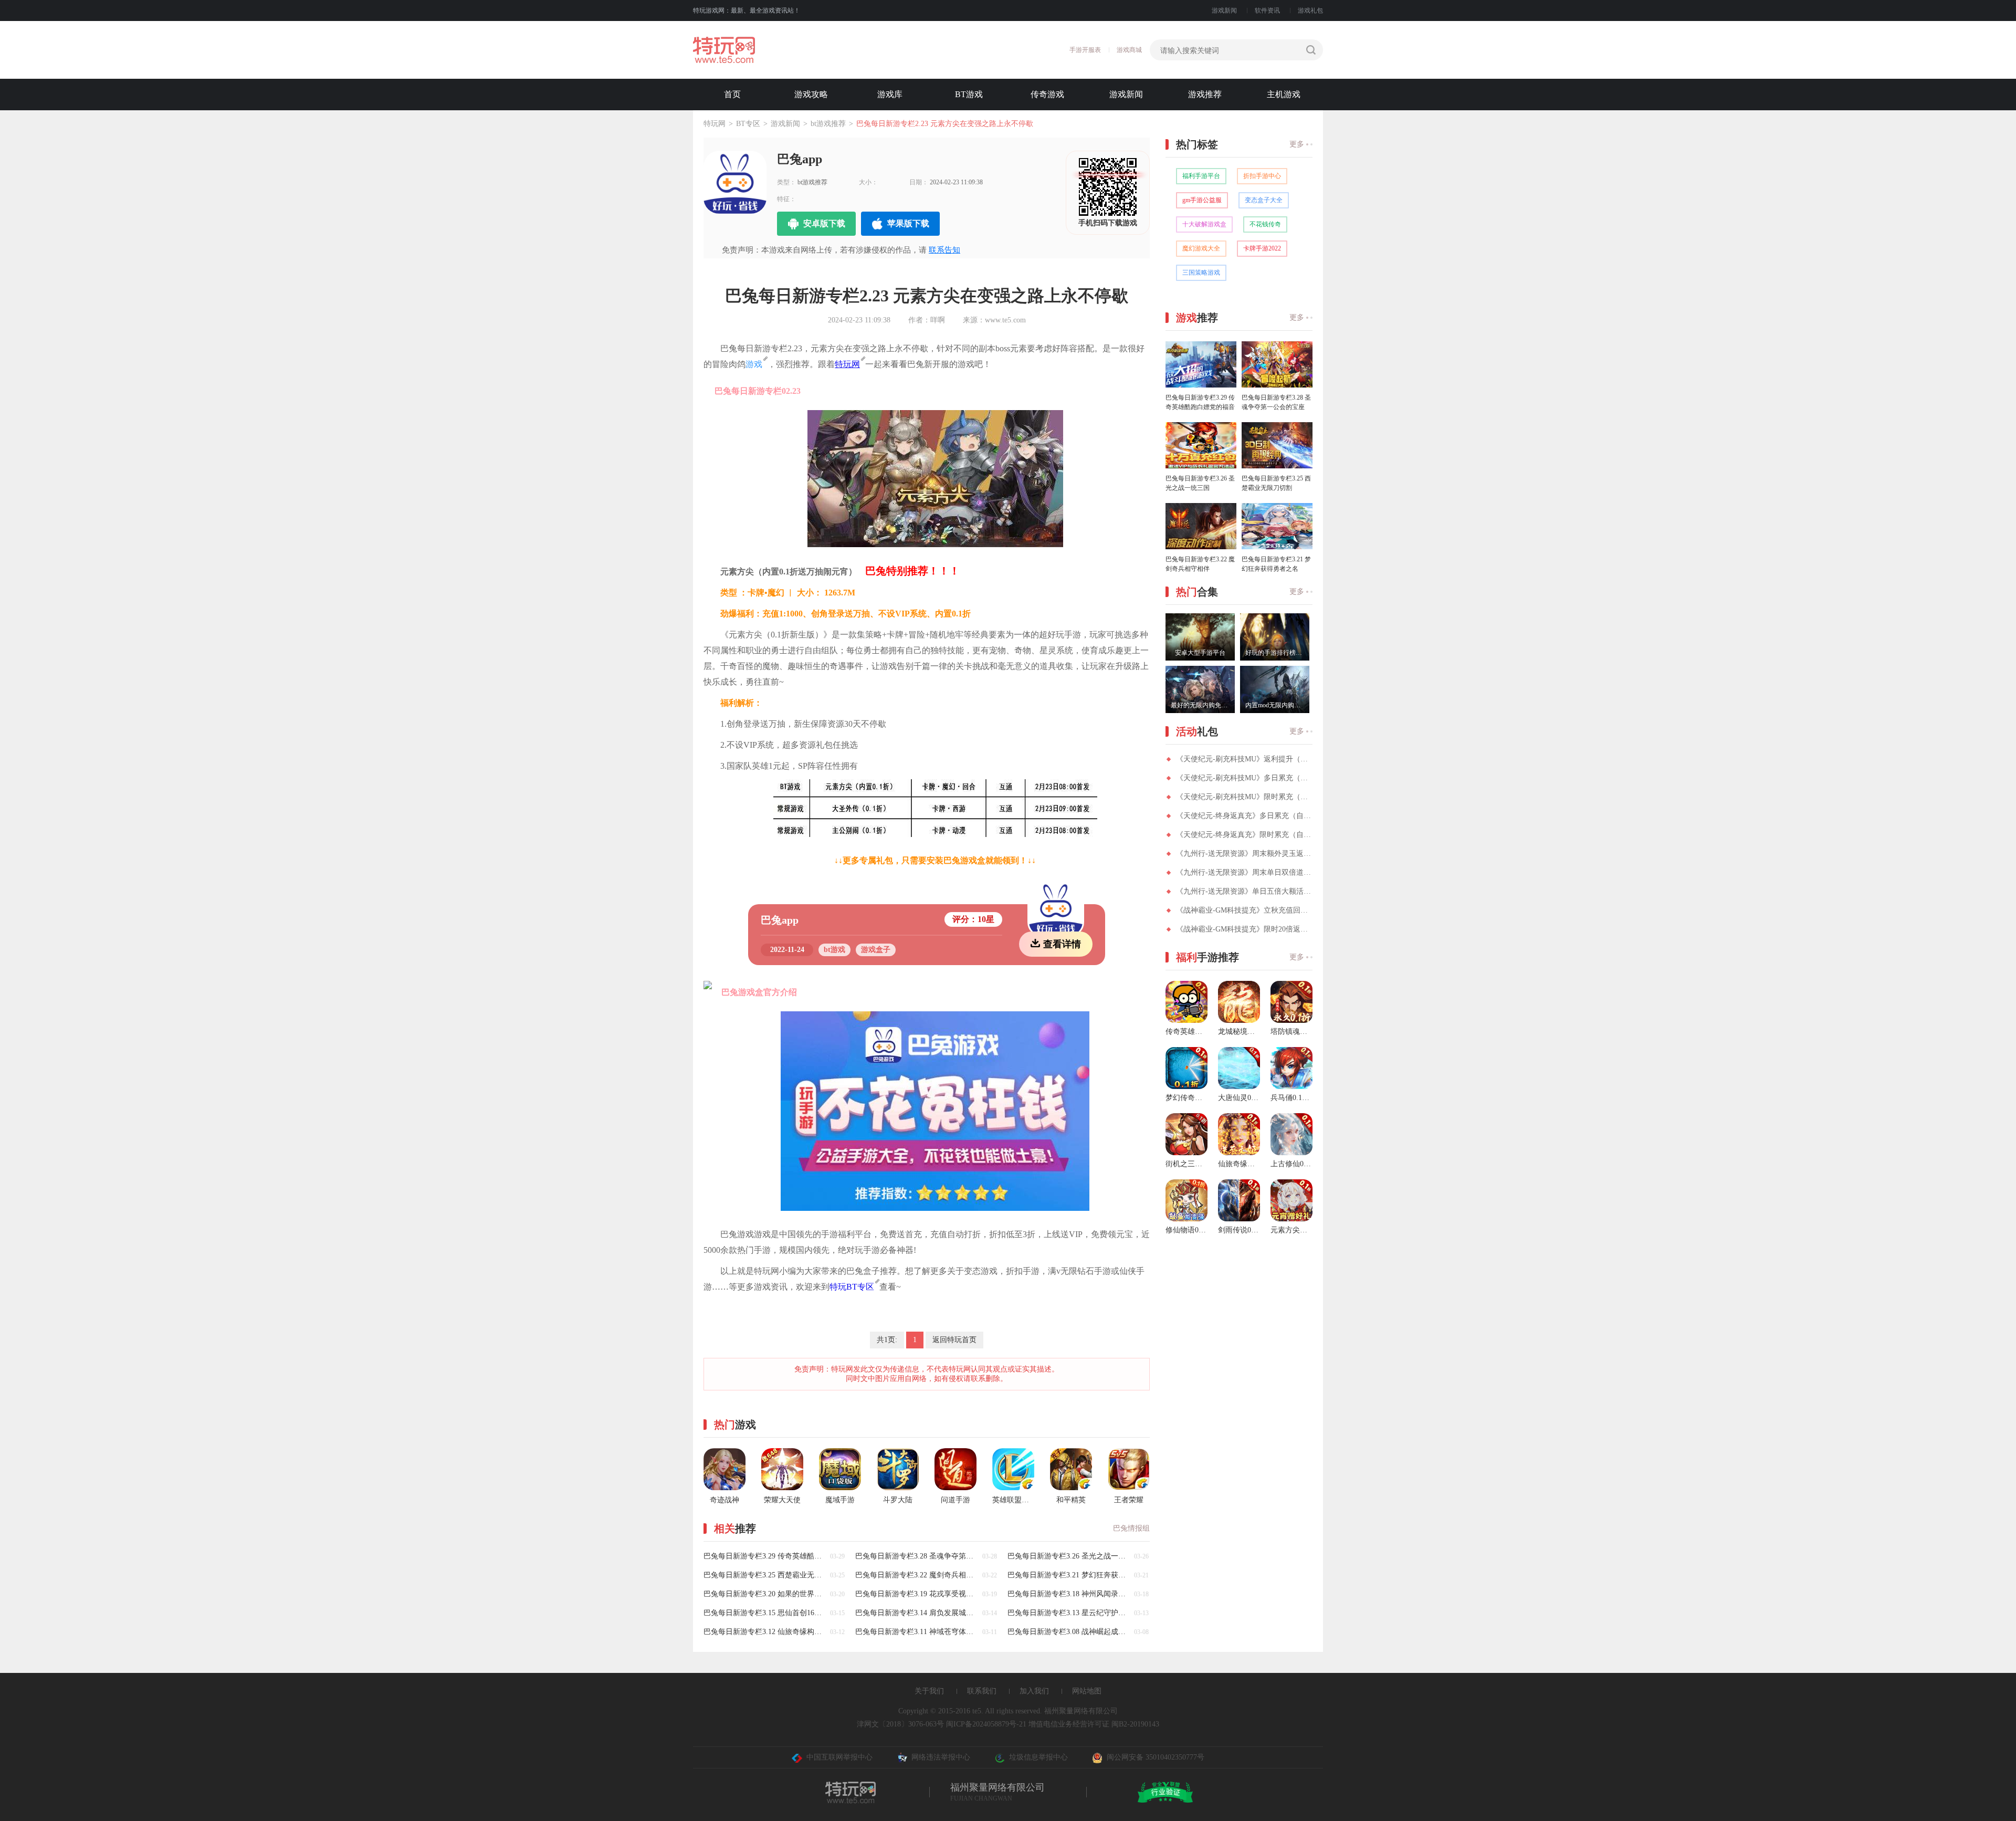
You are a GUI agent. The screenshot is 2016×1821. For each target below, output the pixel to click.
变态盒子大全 (1264, 200)
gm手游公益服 (1202, 200)
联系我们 (982, 1691)
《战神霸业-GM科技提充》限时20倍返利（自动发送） (1244, 929)
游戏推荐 (1205, 94)
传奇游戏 (1047, 94)
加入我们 (1034, 1691)
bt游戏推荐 (828, 124)
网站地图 (1087, 1691)
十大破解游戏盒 (1204, 224)
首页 (732, 94)
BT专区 (748, 124)
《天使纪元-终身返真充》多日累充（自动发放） (1244, 816)
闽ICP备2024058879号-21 (986, 1724)
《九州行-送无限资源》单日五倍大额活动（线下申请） (1244, 891)
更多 (1297, 144)
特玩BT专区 (852, 1287)
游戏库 (890, 94)
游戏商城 (1129, 50)
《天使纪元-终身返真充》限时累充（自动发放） (1244, 835)
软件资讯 (1267, 11)
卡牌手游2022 (1262, 248)
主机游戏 (1284, 94)
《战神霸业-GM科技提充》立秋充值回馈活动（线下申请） (1244, 910)
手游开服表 (1085, 50)
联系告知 (944, 250)
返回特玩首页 (954, 1340)
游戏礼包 (1310, 11)
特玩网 (715, 124)
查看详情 (1062, 944)
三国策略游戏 (1201, 273)
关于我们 (929, 1691)
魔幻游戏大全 (1201, 248)
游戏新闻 (1224, 11)
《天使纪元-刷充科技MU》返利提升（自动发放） (1244, 759)
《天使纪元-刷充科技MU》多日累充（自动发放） (1244, 778)
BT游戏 (969, 94)
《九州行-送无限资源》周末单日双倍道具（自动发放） (1244, 872)
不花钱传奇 (1265, 224)
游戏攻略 (811, 94)
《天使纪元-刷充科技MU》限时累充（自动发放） (1244, 797)
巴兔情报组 (1131, 1528)
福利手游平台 (1201, 176)
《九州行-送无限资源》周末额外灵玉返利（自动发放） (1244, 854)
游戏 (754, 364)
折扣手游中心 (1262, 176)
